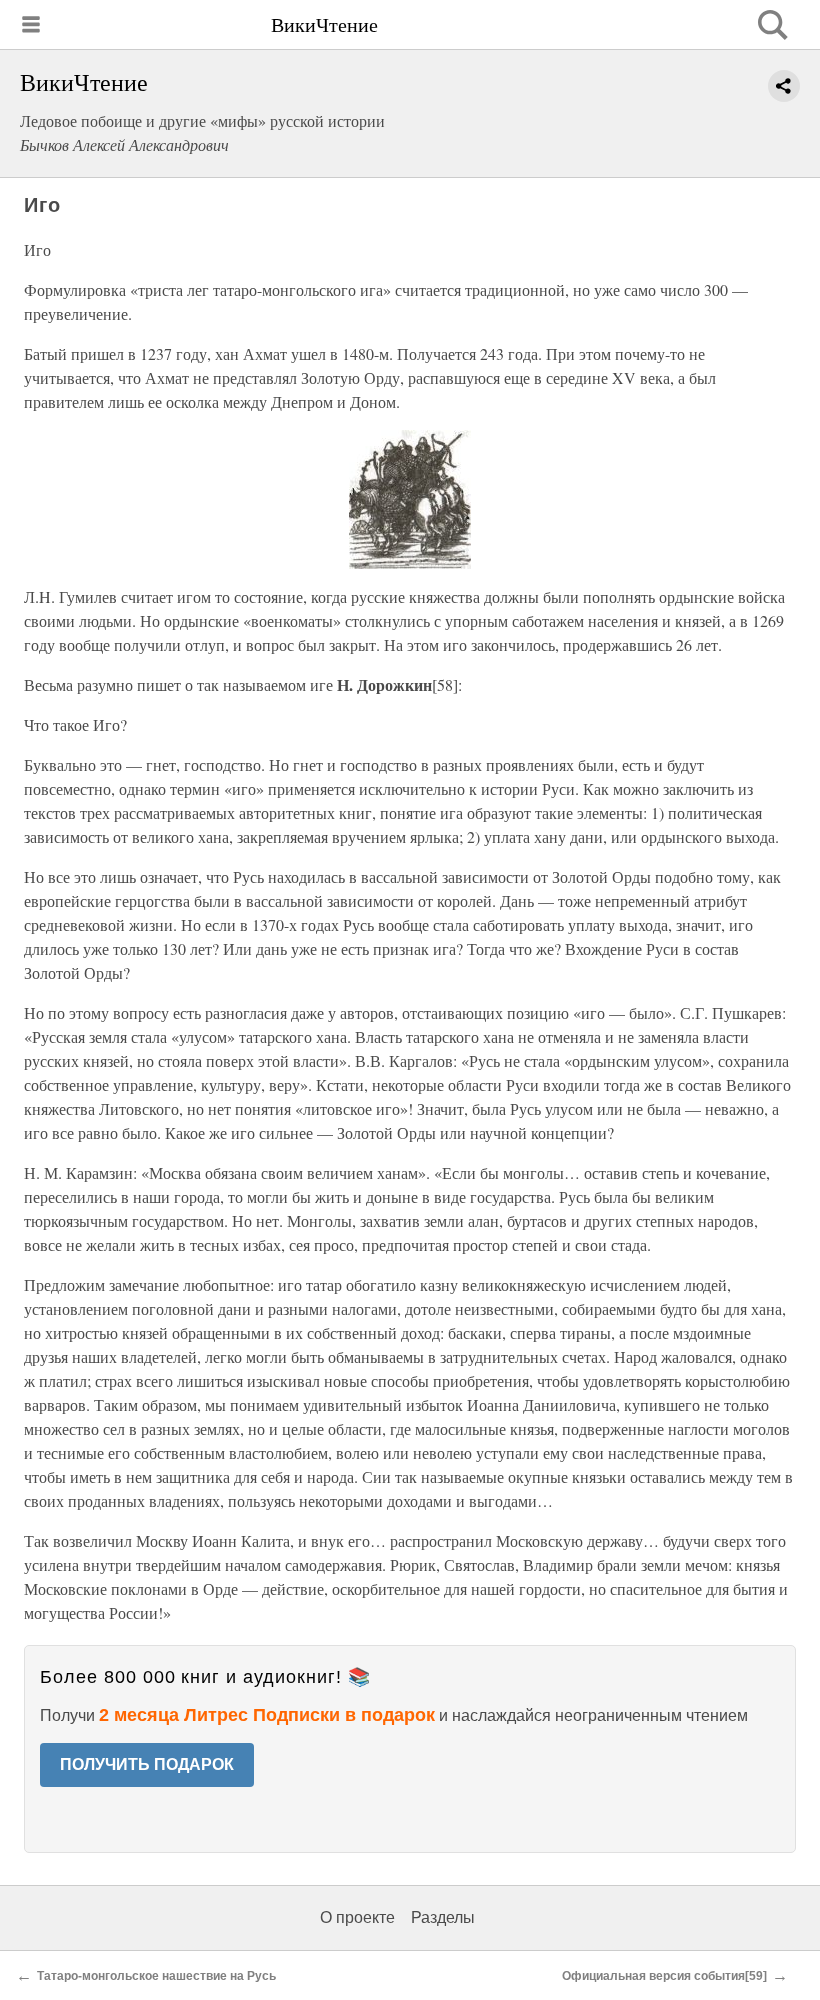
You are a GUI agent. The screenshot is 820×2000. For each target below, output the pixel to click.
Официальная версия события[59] (664, 1976)
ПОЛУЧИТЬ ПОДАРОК (147, 1764)
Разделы (443, 1917)
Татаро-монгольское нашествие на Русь (156, 1976)
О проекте (357, 1917)
